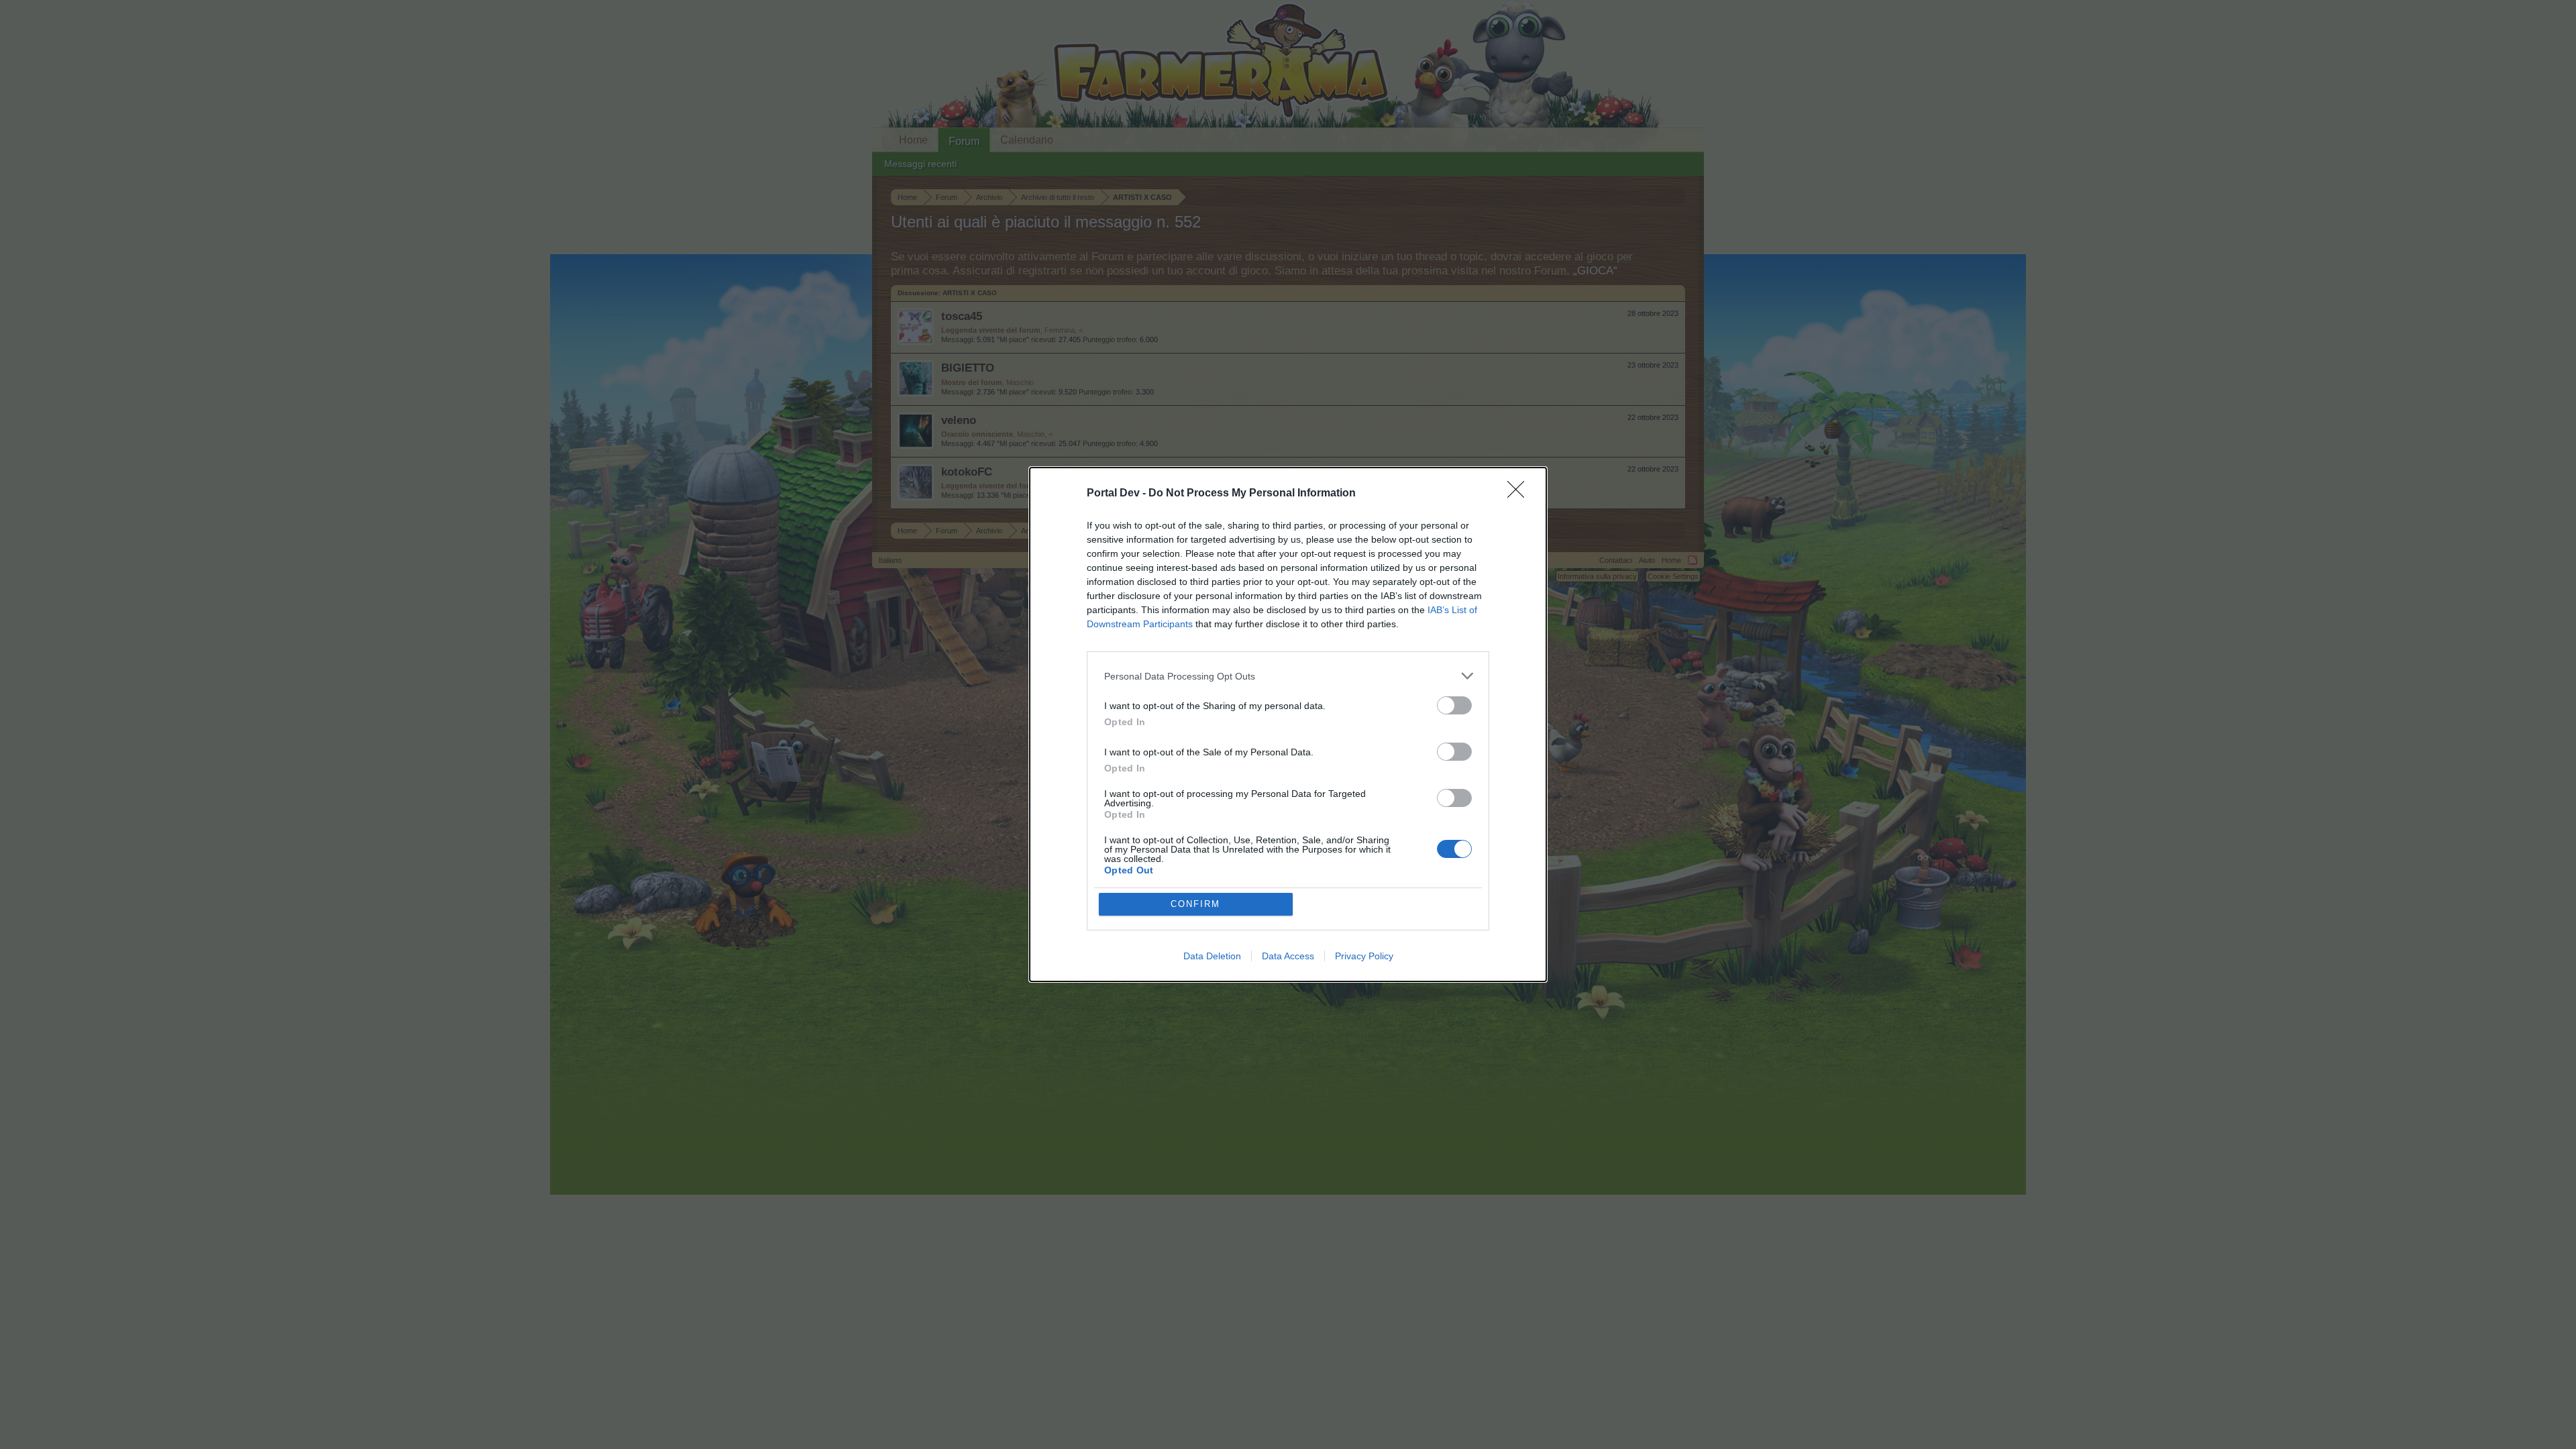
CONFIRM (1195, 904)
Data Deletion (1212, 956)
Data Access (1288, 956)
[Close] (1520, 494)
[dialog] (1288, 724)
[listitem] (1288, 676)
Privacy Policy (1364, 956)
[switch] (1454, 705)
